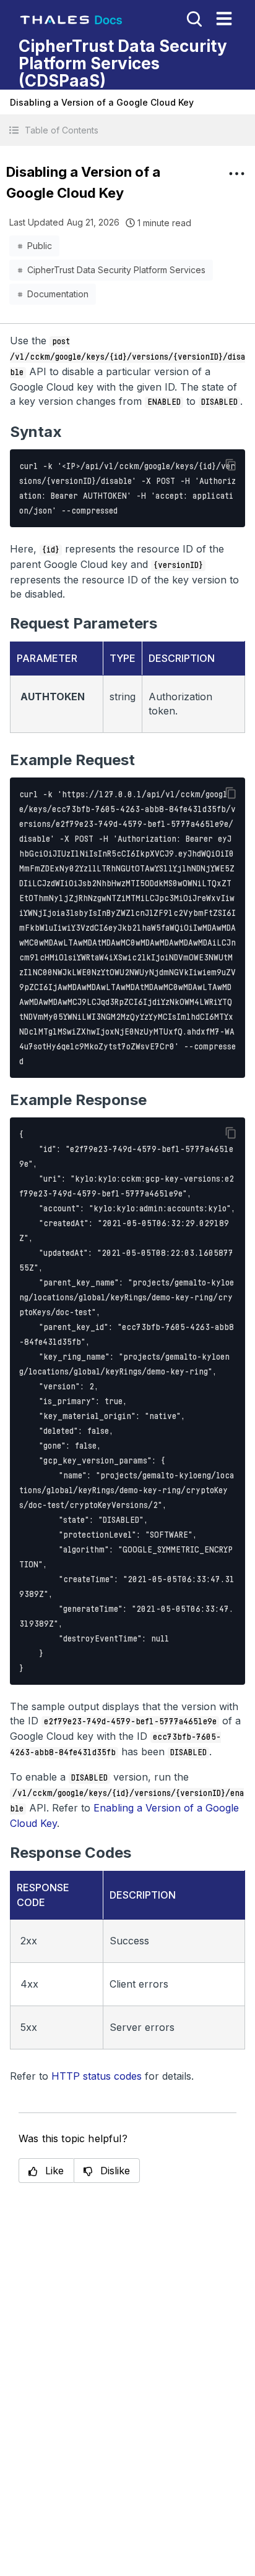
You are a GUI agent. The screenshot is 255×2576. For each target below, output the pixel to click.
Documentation (58, 294)
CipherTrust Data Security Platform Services (116, 270)
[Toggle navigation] (224, 19)
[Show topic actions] (236, 174)
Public (40, 246)
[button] (127, 130)
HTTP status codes (97, 2076)
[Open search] (193, 18)
